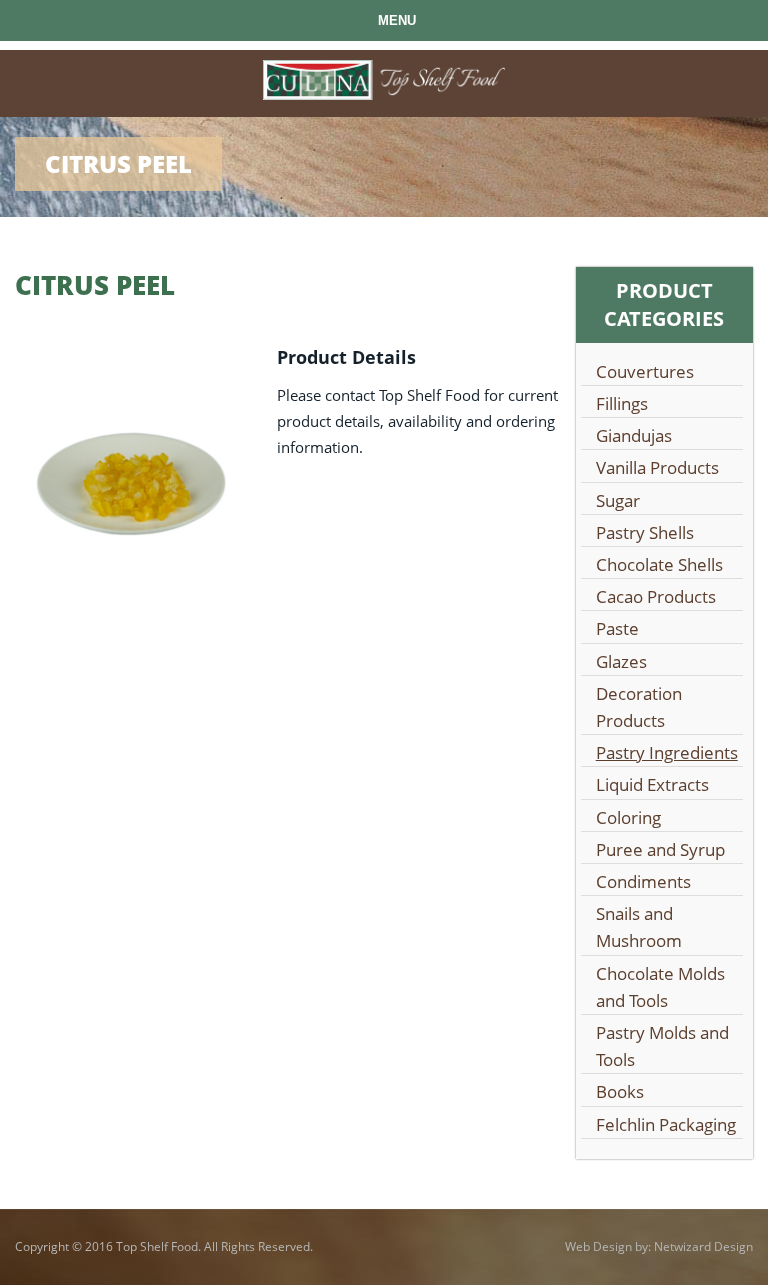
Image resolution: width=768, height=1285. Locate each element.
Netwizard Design (703, 1246)
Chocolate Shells (659, 564)
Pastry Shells (645, 532)
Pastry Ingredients (667, 752)
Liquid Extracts (652, 784)
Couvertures (645, 371)
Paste (617, 628)
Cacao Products (656, 596)
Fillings (622, 403)
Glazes (621, 661)
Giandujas (634, 435)
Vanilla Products (657, 467)
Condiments (643, 881)
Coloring (628, 817)
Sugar (618, 500)
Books (620, 1091)
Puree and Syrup (660, 849)
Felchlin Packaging (666, 1124)
